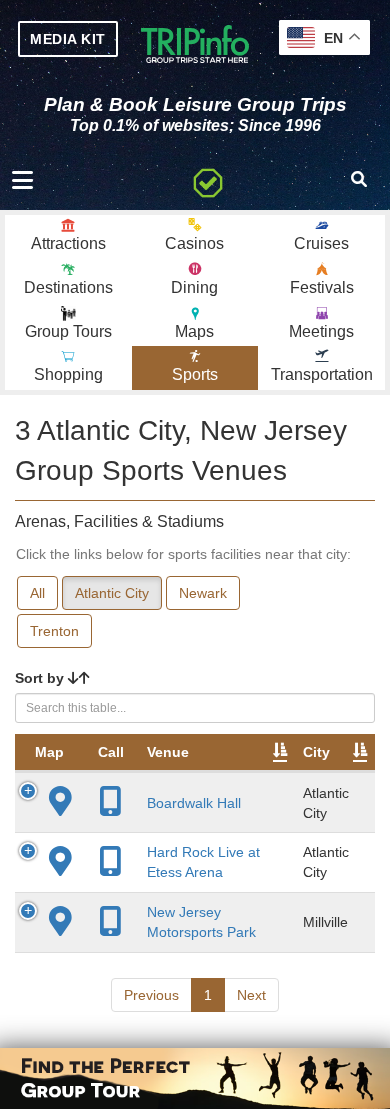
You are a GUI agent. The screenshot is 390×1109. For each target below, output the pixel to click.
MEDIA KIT (68, 39)
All (37, 593)
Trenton (54, 631)
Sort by (41, 678)
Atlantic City (112, 593)
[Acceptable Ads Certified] (208, 180)
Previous (151, 995)
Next (251, 995)
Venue (168, 752)
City (316, 752)
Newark (203, 593)
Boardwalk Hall (194, 803)
